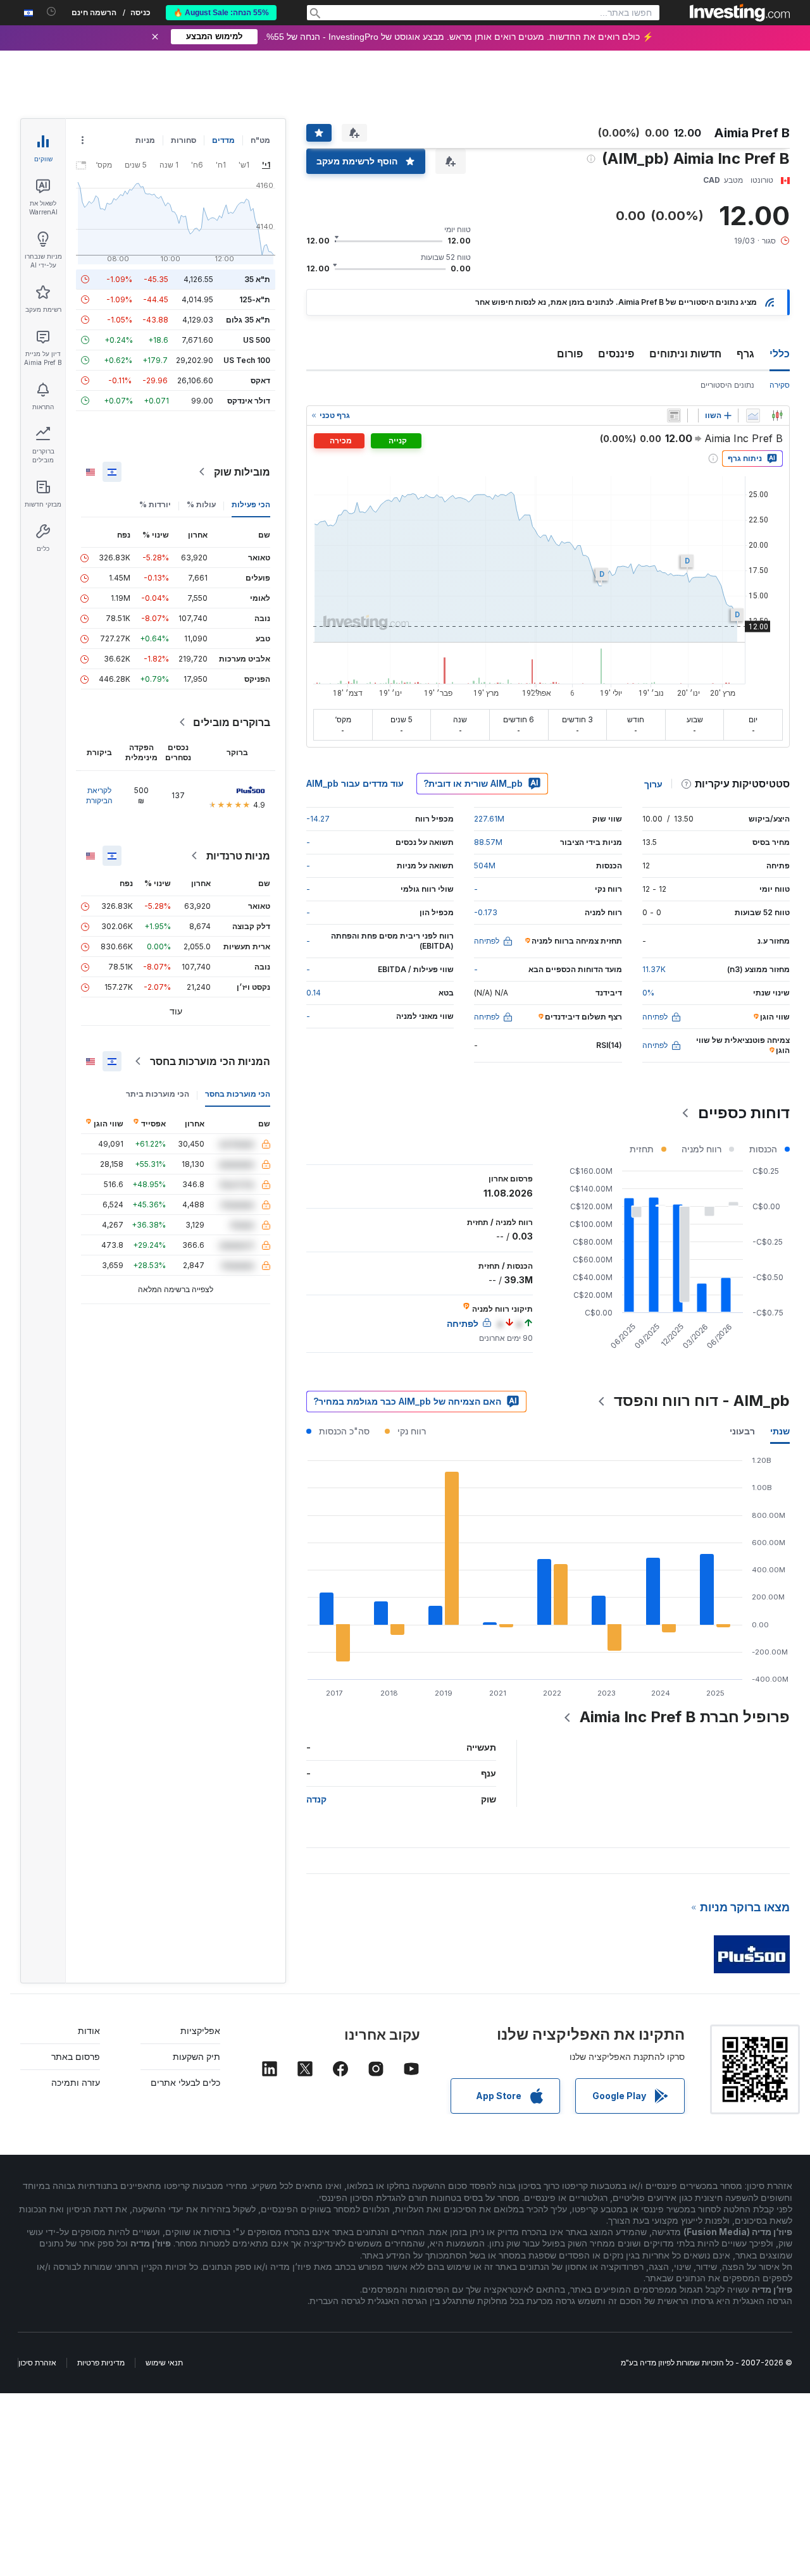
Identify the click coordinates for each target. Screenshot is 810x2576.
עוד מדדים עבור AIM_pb (355, 783)
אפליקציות (200, 2031)
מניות (145, 140)
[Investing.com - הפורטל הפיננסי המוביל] (740, 13)
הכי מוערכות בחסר (238, 1094)
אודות (89, 2031)
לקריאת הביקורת (99, 795)
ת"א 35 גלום (248, 320)
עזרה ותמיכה (76, 2082)
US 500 (257, 340)
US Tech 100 (247, 360)
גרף (745, 354)
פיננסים (616, 354)
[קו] (753, 416)
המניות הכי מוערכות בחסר (210, 1061)
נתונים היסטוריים (727, 385)
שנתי (780, 1431)
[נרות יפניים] (777, 416)
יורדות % (155, 504)
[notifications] (52, 12)
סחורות (184, 140)
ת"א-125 (255, 299)
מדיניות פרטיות (101, 2363)
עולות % (201, 504)
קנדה (316, 1799)
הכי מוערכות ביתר (158, 1094)
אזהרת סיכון (37, 2363)
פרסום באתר (76, 2056)
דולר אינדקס (249, 401)
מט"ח (260, 140)
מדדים (223, 140)
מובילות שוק (242, 472)
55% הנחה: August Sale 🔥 (221, 13)
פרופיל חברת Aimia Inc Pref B (685, 1717)
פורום (570, 354)
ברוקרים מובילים (232, 722)
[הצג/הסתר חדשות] (674, 416)
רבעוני (742, 1431)
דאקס (260, 380)
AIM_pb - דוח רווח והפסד (702, 1401)
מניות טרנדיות (238, 856)
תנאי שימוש (164, 2363)
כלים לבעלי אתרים (185, 2082)
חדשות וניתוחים (685, 354)
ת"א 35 (257, 279)
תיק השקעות (196, 2056)
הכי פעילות (251, 504)
